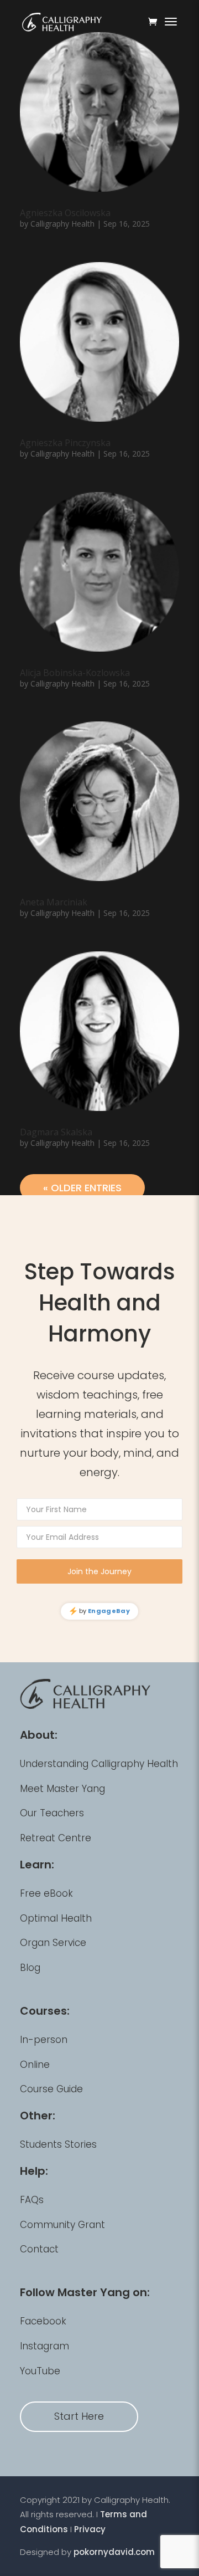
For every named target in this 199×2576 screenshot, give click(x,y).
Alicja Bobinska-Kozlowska (75, 673)
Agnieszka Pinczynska (65, 443)
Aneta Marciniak (54, 902)
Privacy (90, 2529)
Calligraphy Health (62, 224)
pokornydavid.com (114, 2552)
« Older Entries (82, 1188)
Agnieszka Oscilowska (65, 213)
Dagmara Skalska (56, 1132)
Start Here (79, 2416)
